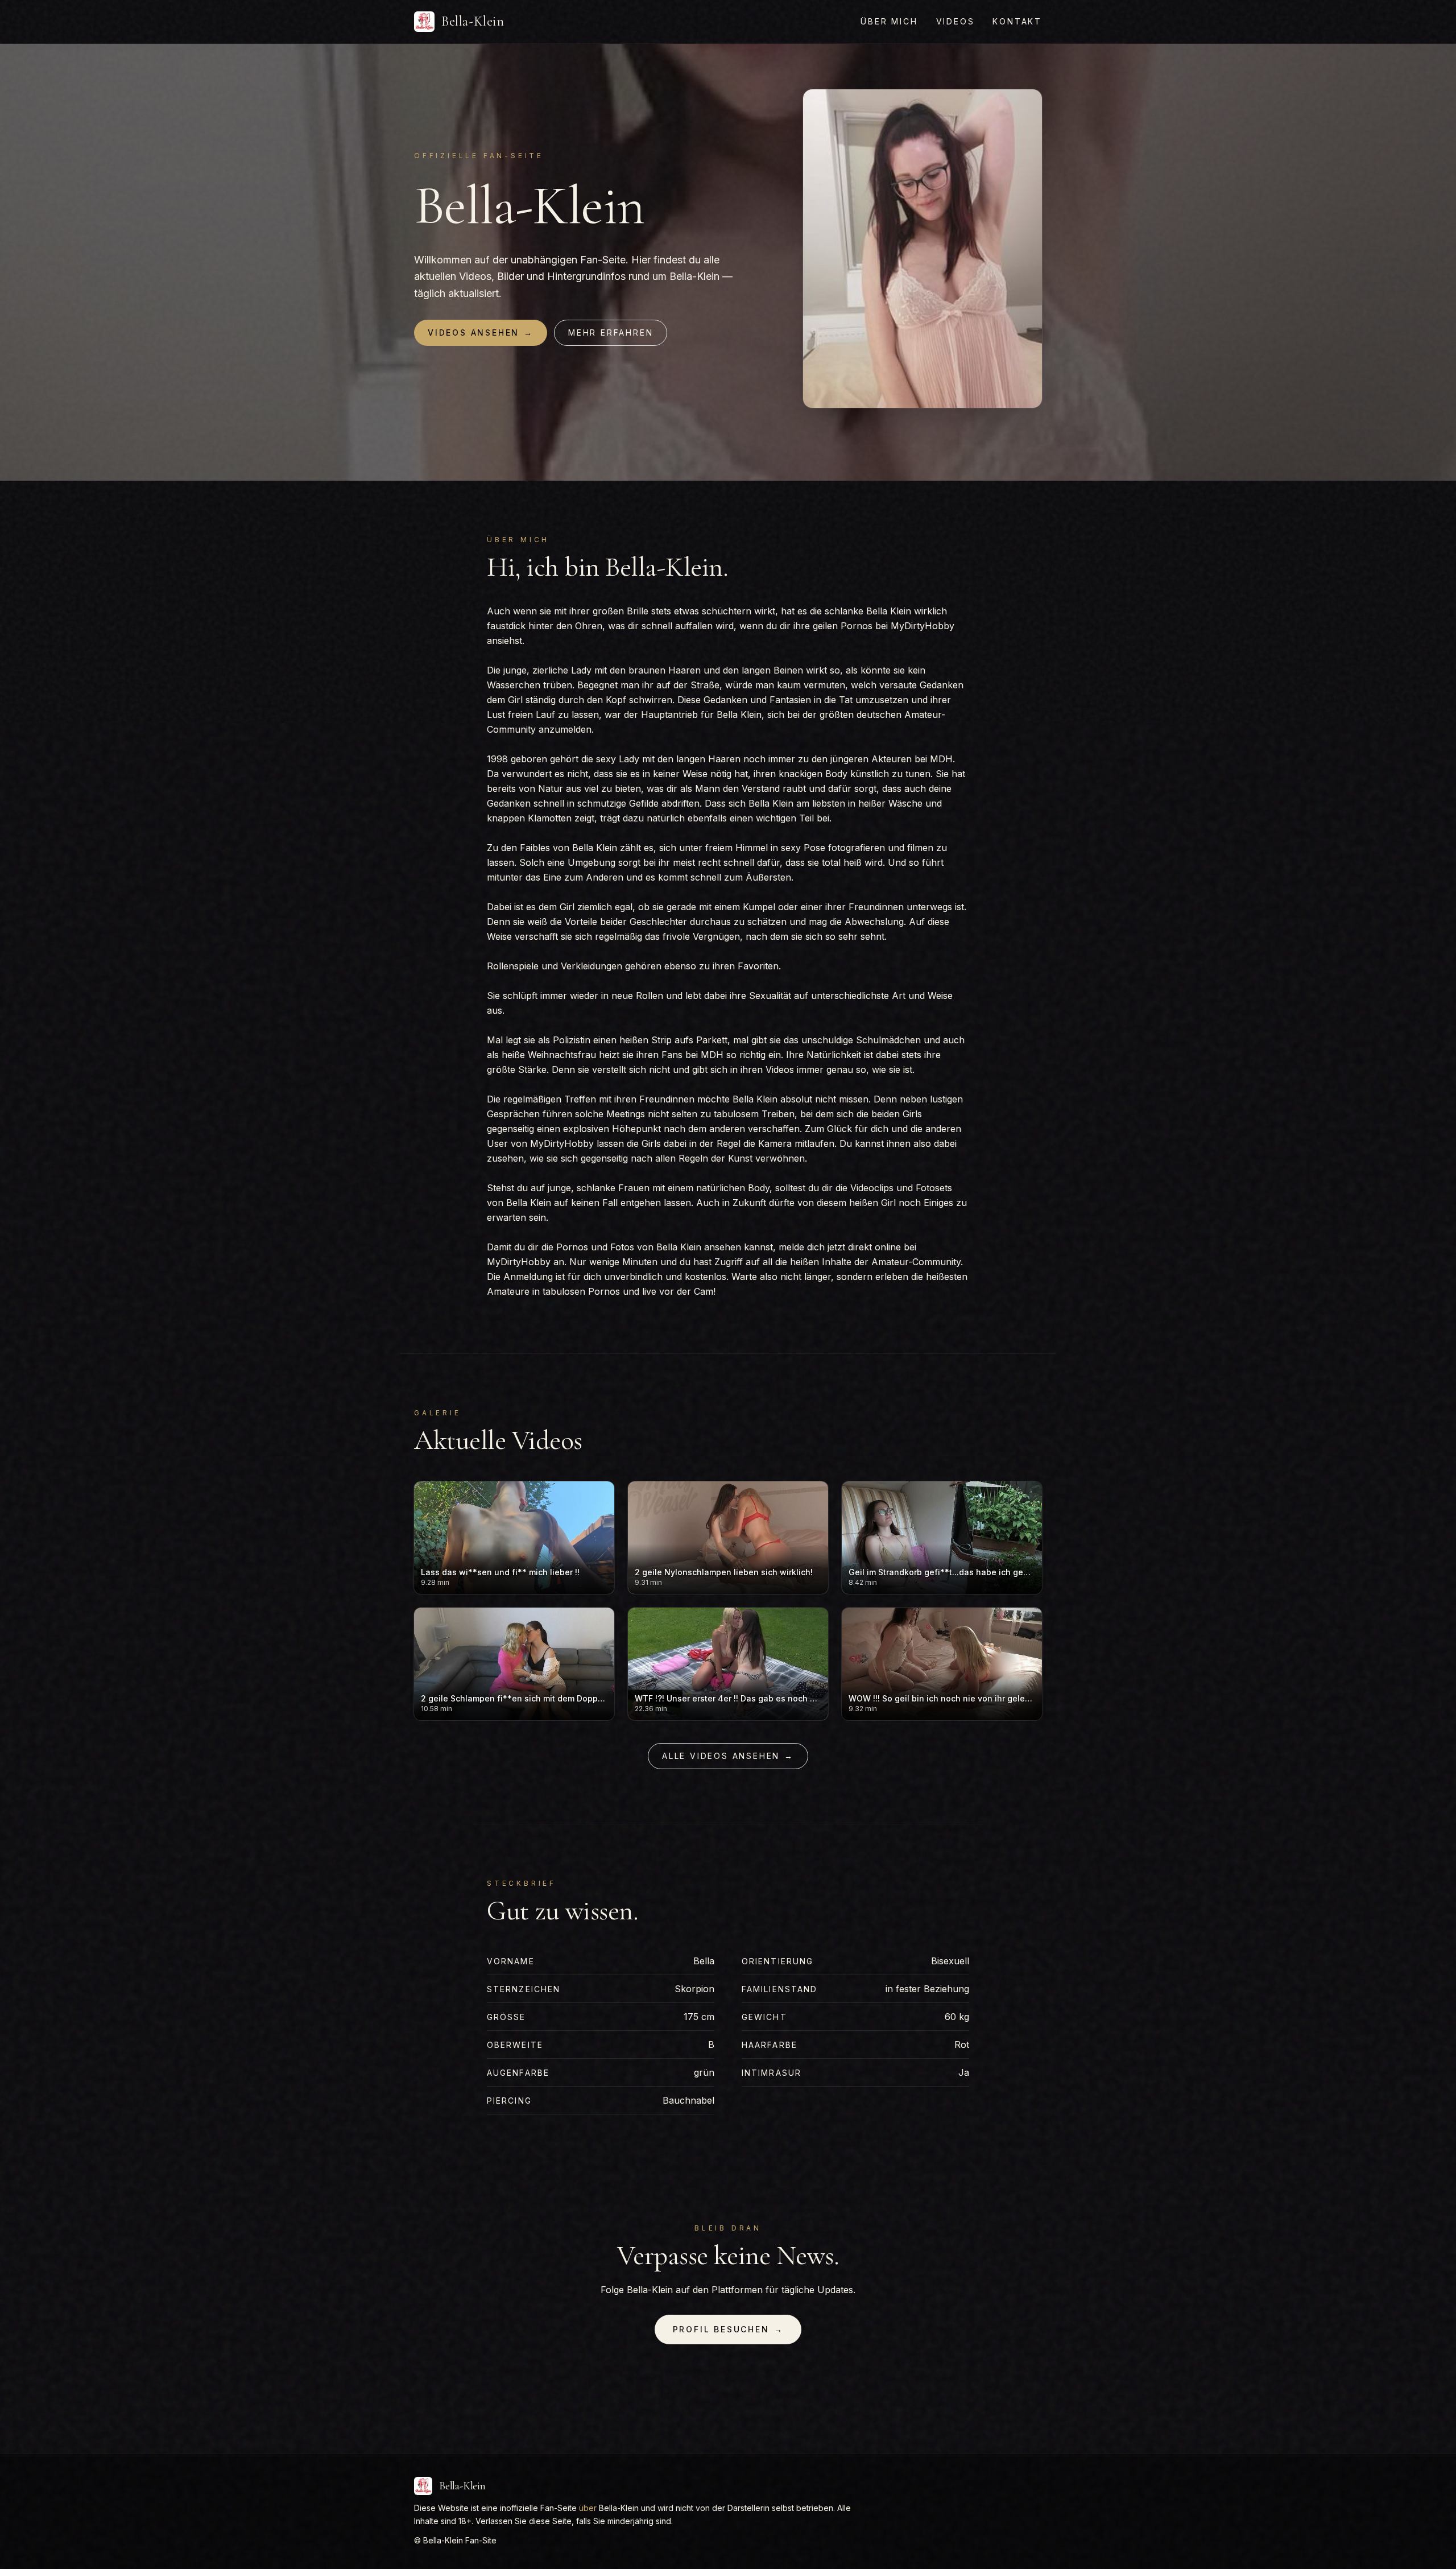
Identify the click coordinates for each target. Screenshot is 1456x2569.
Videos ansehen (481, 333)
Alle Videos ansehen (728, 1756)
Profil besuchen (728, 2329)
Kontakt (1017, 21)
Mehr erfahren (611, 333)
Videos (955, 21)
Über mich (889, 21)
